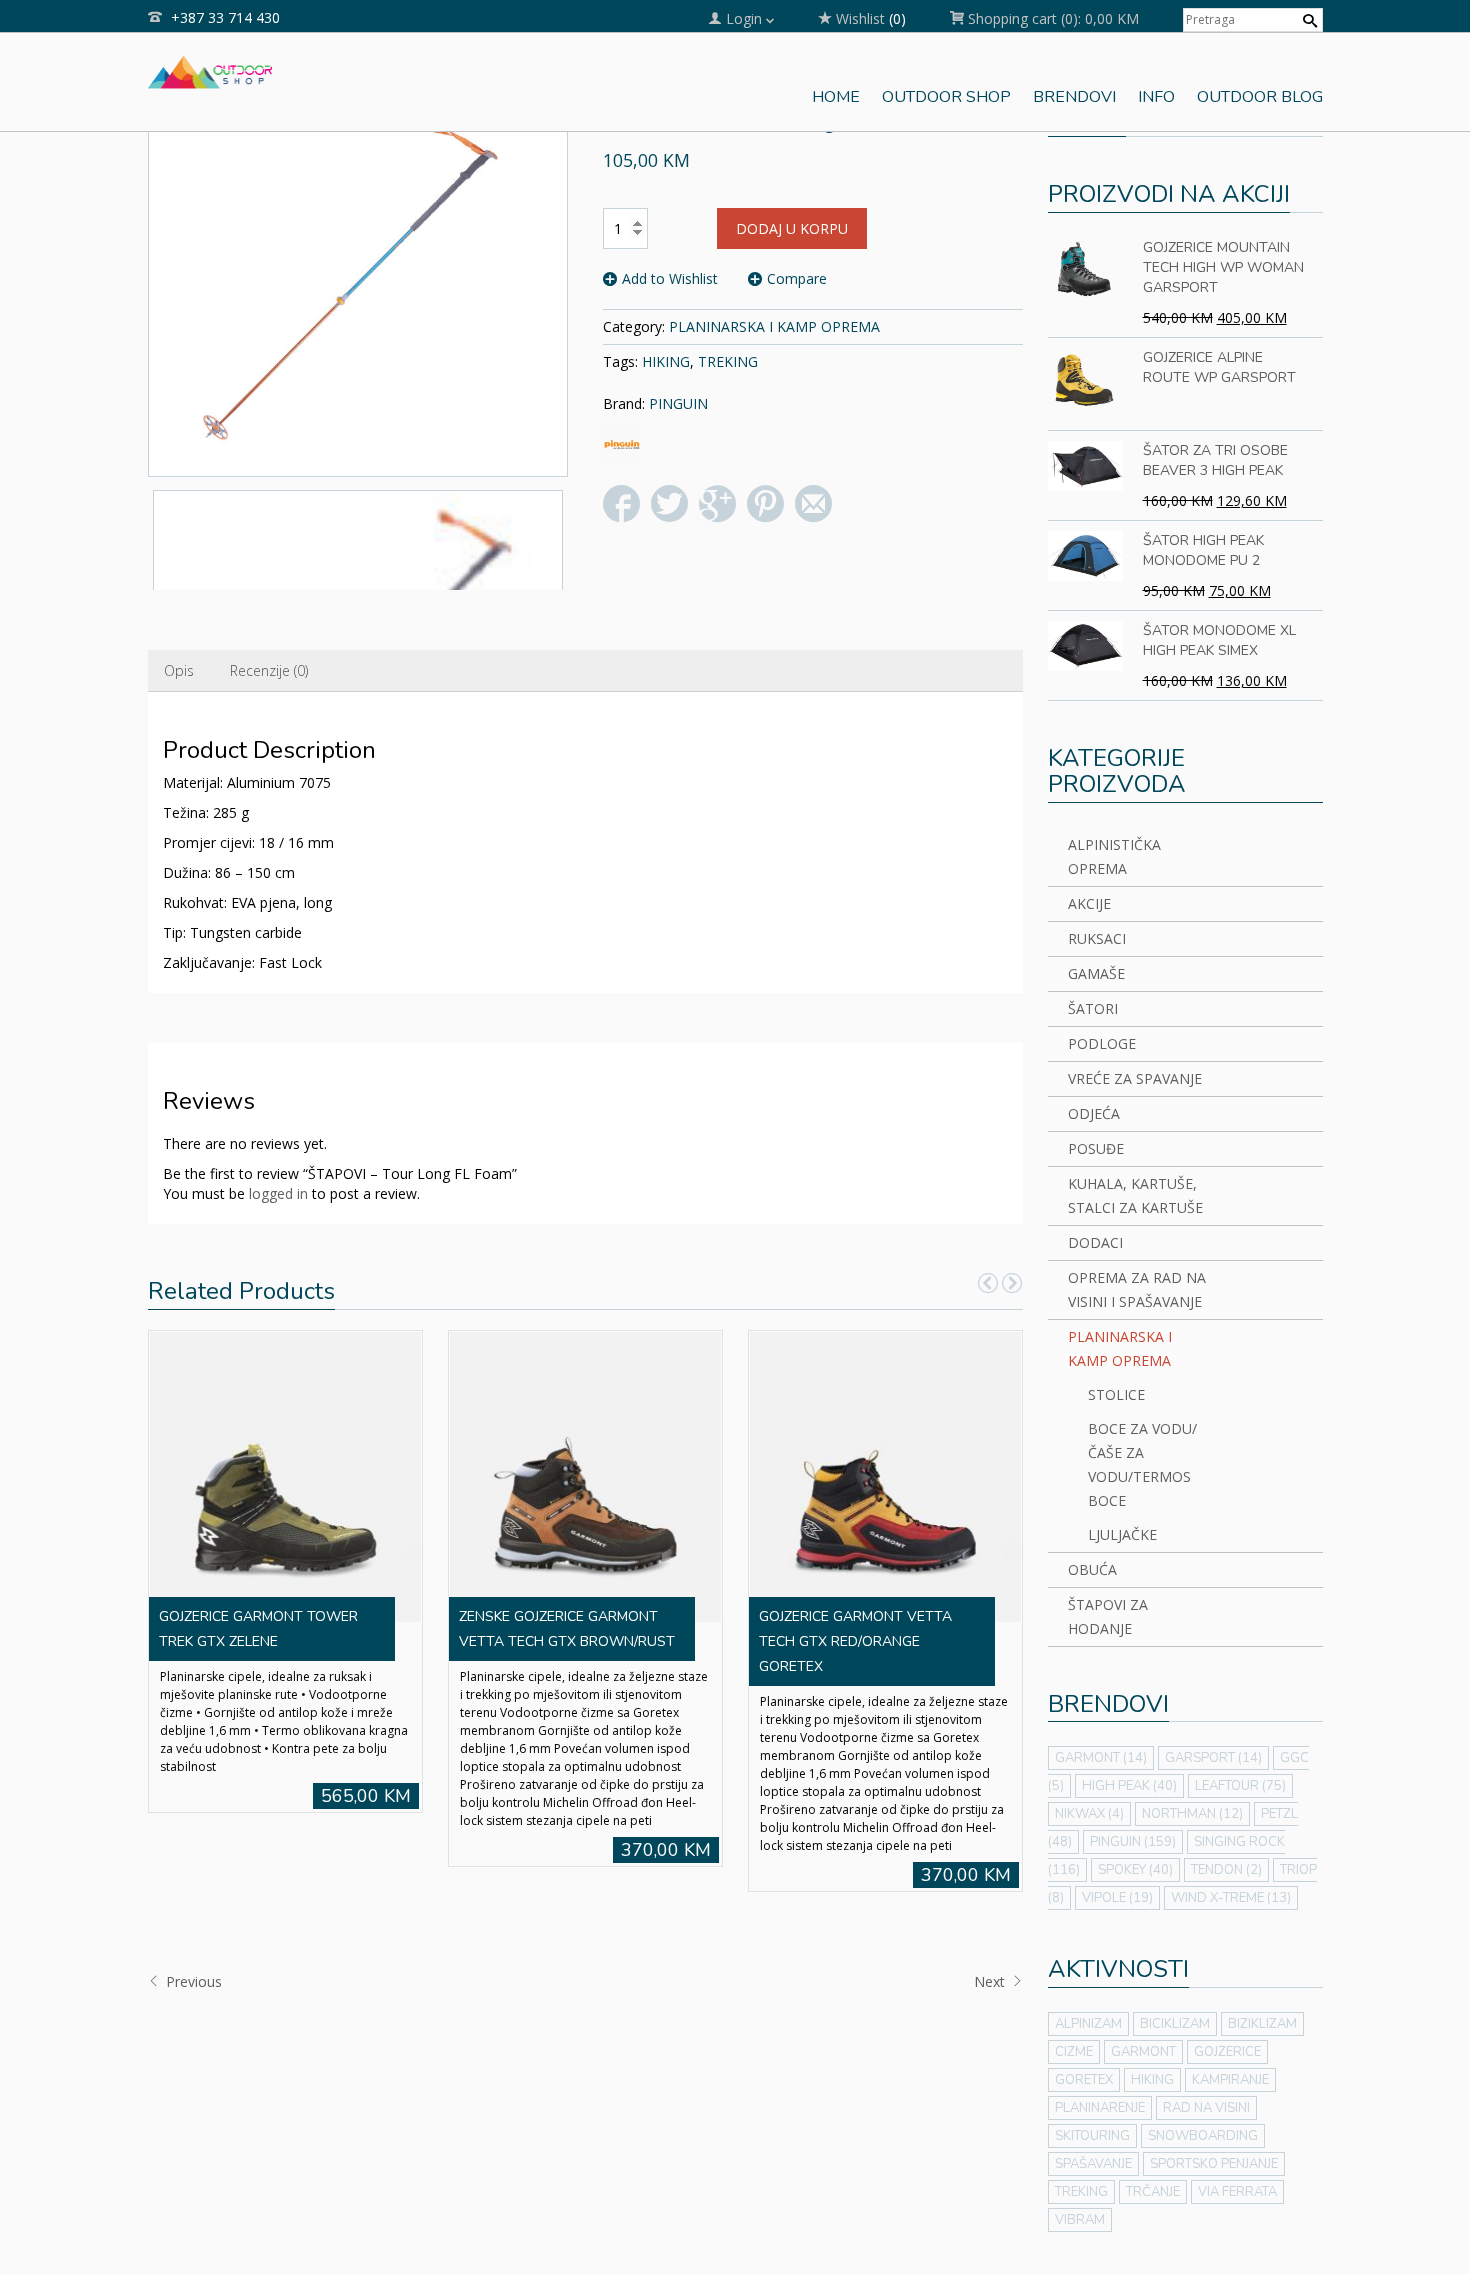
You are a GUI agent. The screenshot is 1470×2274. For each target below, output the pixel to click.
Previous (192, 1981)
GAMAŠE (1096, 973)
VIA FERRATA (1237, 2192)
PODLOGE (1102, 1043)
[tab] (179, 671)
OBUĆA (1092, 1569)
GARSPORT (1213, 1758)
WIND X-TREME (1231, 1898)
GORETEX (1084, 2080)
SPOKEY (1135, 1870)
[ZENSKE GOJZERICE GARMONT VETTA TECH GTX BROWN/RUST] (585, 1474)
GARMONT (1101, 1758)
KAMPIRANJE (1230, 2080)
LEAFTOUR (1240, 1786)
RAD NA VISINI (1206, 2108)
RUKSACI (1097, 938)
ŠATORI (1093, 1008)
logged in (278, 1193)
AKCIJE (1089, 903)
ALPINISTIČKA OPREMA (1114, 856)
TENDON (1226, 1870)
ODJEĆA (1094, 1113)
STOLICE (1116, 1394)
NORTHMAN (1192, 1814)
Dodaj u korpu (792, 228)
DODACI (1095, 1242)
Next (991, 1981)
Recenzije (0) (269, 670)
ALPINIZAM (1088, 2024)
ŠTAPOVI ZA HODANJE (1108, 1616)
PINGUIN (678, 403)
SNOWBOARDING (1203, 2136)
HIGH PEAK (1129, 1786)
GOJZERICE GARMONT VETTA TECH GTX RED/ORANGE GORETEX (855, 1641)
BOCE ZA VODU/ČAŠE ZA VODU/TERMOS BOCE (1142, 1464)
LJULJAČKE (1122, 1534)
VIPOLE (1117, 1898)
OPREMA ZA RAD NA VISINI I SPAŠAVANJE (1137, 1289)
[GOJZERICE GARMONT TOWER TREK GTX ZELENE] (285, 1474)
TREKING (728, 361)
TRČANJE (1153, 2192)
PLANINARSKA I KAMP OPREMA (774, 326)
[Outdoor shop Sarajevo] (210, 70)
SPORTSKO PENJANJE (1214, 2164)
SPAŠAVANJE (1093, 2164)
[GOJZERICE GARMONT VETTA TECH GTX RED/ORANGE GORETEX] (885, 1474)
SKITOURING (1092, 2136)
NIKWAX (1089, 1814)
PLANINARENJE (1100, 2108)
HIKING (666, 361)
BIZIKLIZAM (1262, 2024)
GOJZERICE (1227, 2052)
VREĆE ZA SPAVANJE (1135, 1078)
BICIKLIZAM (1175, 2024)
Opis (179, 670)
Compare (797, 278)
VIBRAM (1080, 2220)
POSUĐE (1096, 1148)
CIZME (1074, 2052)
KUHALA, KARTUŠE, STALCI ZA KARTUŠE (1135, 1195)
